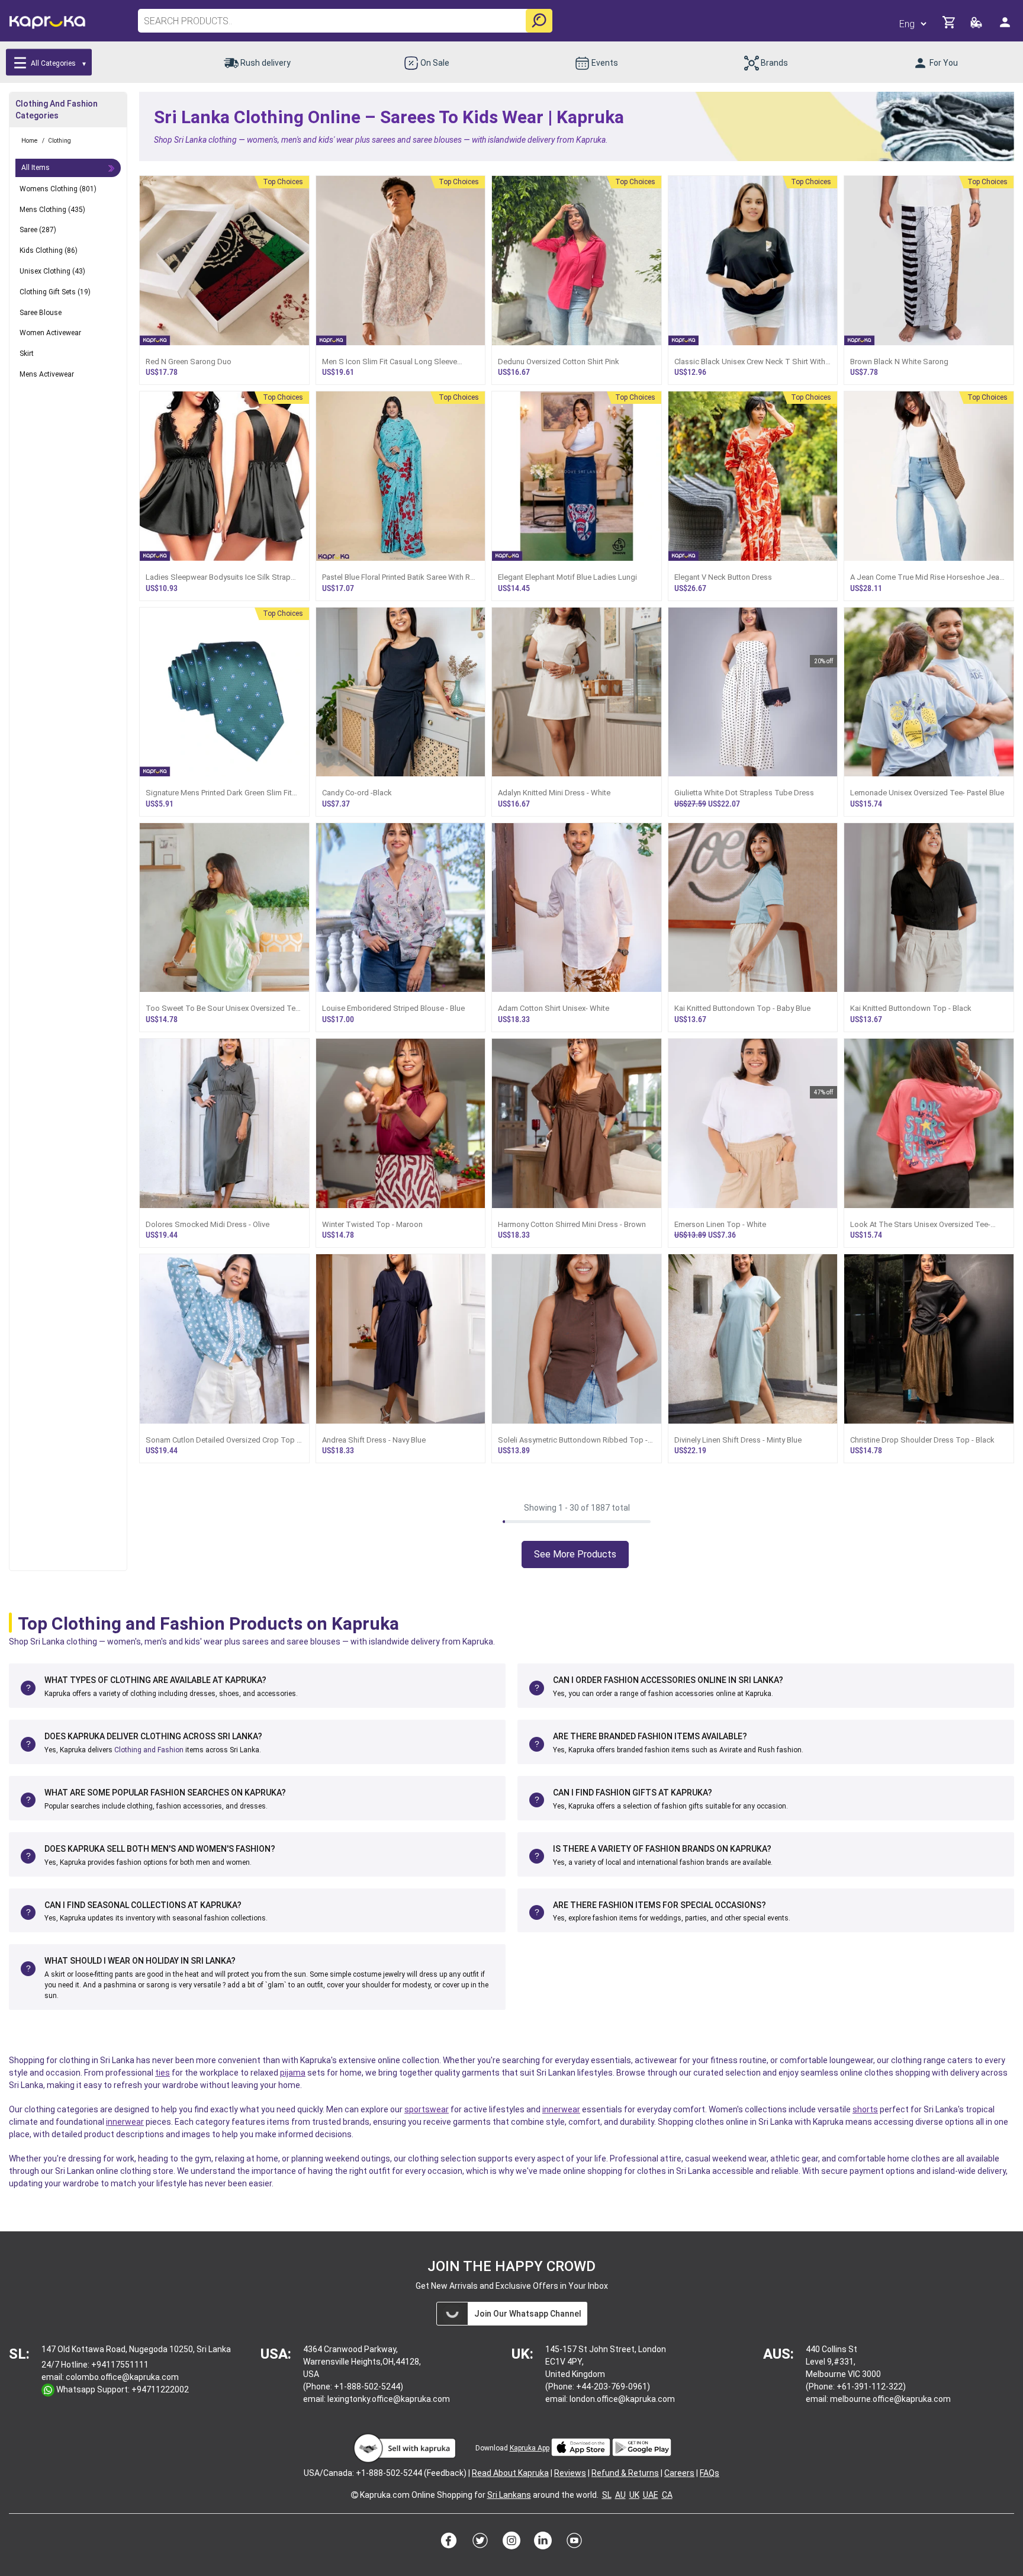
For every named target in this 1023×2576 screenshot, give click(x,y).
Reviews (570, 2473)
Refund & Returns (625, 2473)
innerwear (561, 2109)
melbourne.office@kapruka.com (890, 2399)
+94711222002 (160, 2389)
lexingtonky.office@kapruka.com (389, 2399)
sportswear (427, 2109)
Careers (679, 2473)
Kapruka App (530, 2448)
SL (607, 2495)
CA (667, 2495)
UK (634, 2495)
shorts (865, 2109)
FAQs (710, 2473)
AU (620, 2495)
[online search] (539, 21)
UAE (651, 2495)
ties (163, 2073)
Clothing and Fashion (149, 1750)
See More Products (575, 1554)
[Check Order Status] (977, 26)
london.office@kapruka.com (622, 2399)
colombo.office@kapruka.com (122, 2377)
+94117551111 (120, 2365)
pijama (293, 2073)
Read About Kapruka (510, 2473)
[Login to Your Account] (1006, 27)
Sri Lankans (509, 2495)
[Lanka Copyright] (355, 2495)
